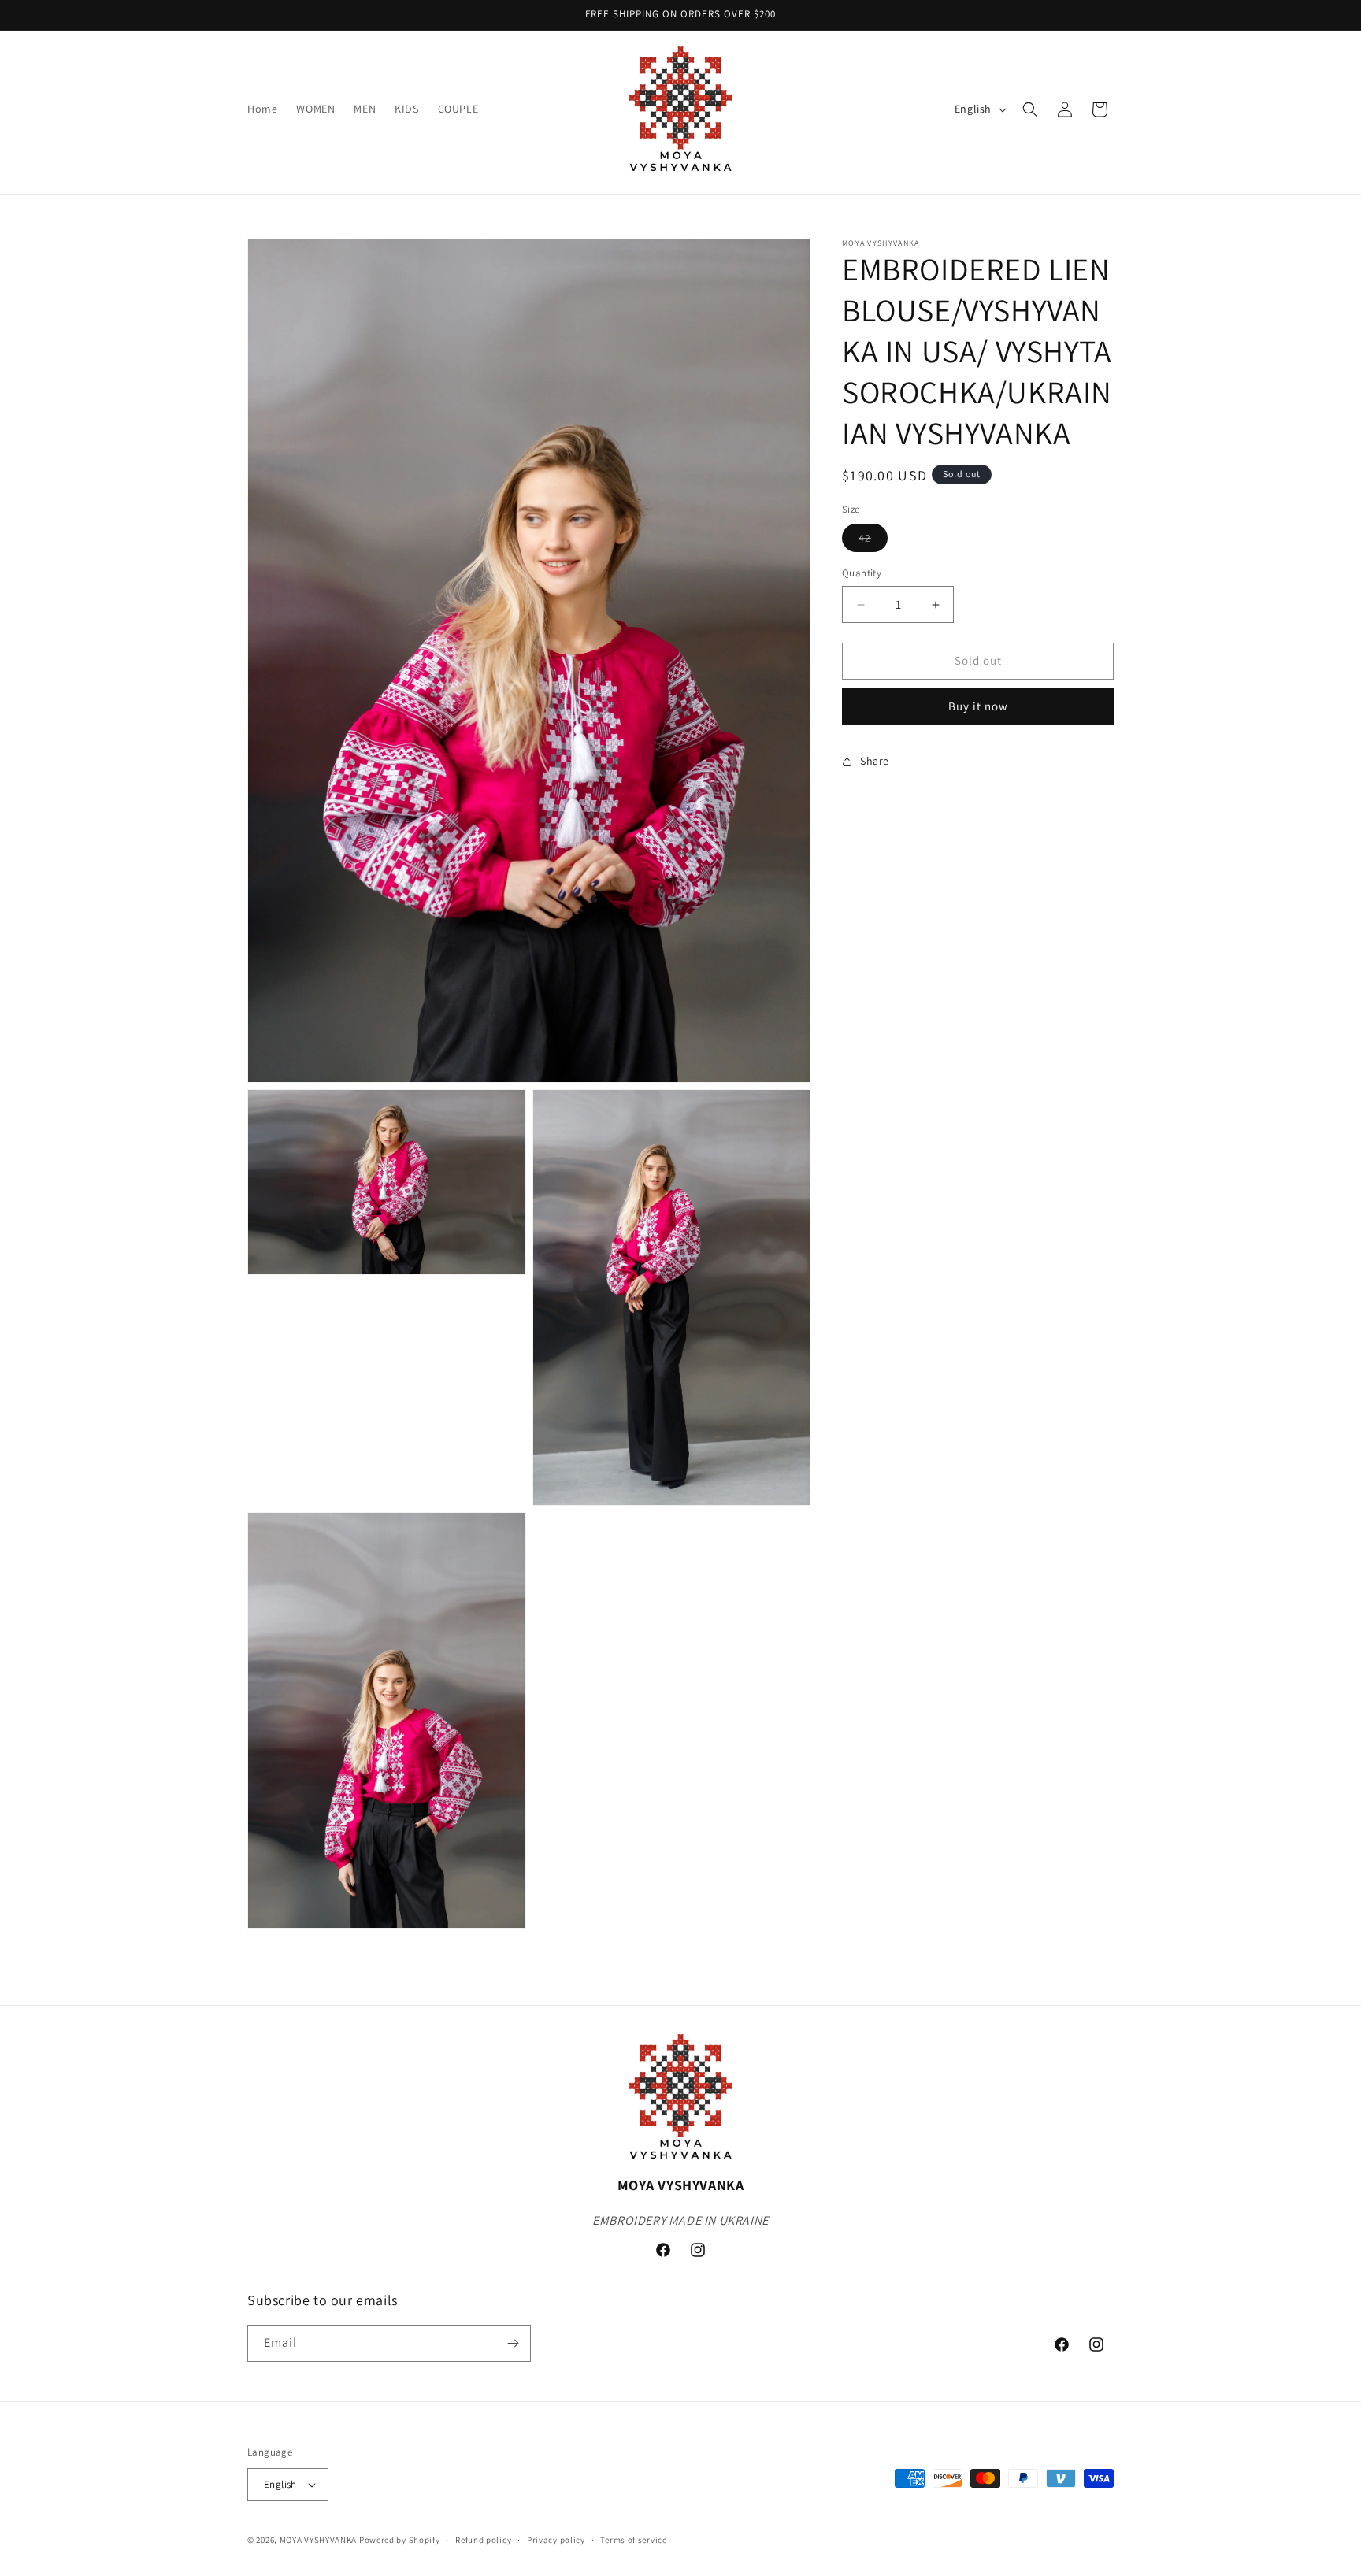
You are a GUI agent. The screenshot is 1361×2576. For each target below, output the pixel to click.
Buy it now (978, 706)
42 (873, 542)
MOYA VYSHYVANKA (319, 2540)
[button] (1030, 109)
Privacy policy (556, 2539)
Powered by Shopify (400, 2540)
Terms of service (633, 2539)
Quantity (862, 574)
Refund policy (483, 2539)
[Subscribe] (513, 2343)
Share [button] (875, 761)
